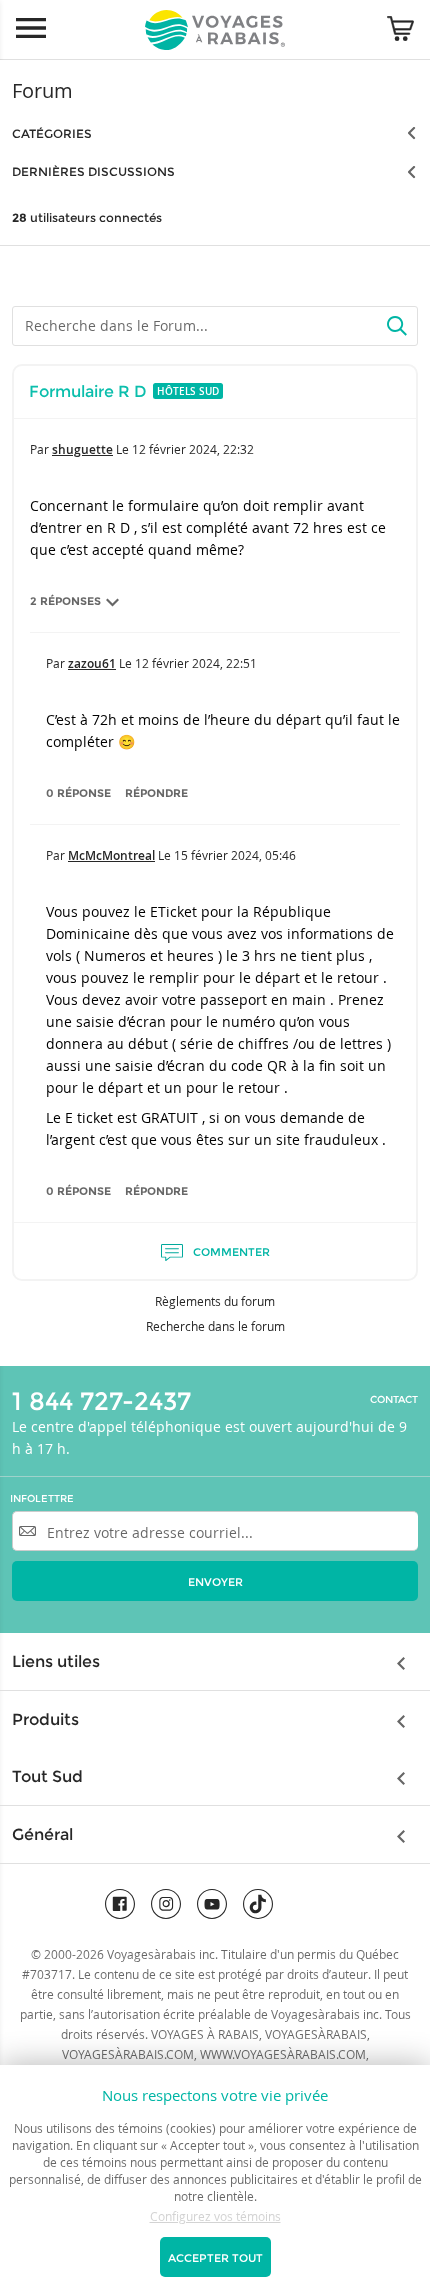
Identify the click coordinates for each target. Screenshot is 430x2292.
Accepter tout (215, 2258)
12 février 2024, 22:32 (193, 449)
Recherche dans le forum (215, 1326)
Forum (42, 90)
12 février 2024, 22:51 (196, 663)
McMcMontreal (111, 855)
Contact (394, 1400)
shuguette (82, 449)
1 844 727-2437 (101, 1401)
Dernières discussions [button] (93, 171)
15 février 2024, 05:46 (235, 855)
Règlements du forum (215, 1301)
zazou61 (92, 663)
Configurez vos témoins (215, 2216)
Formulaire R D (88, 391)
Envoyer (215, 1582)
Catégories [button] (52, 133)
